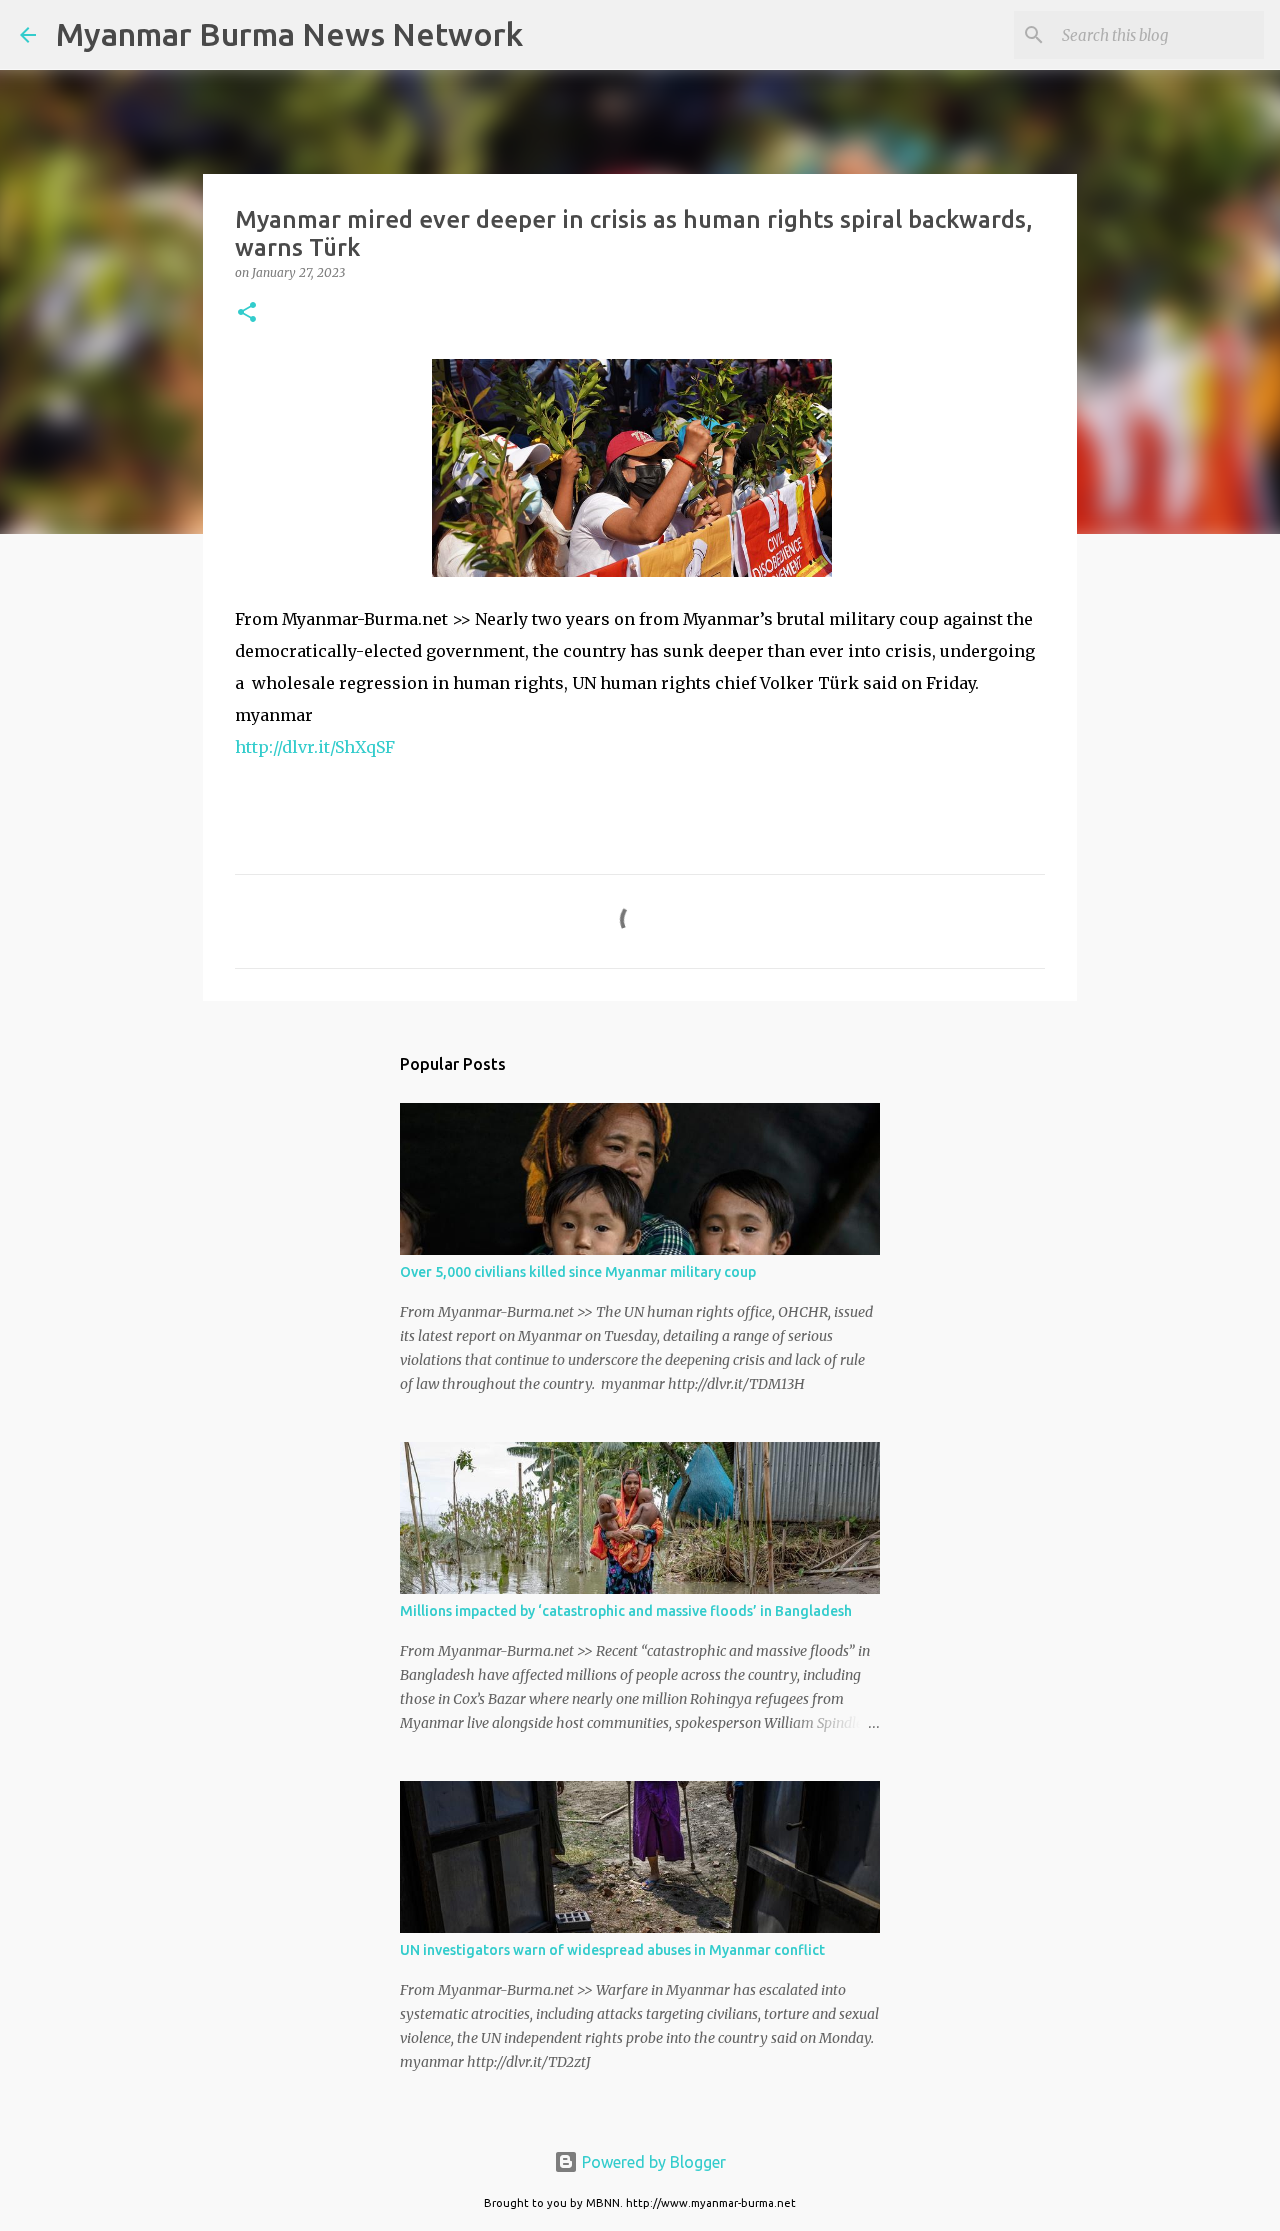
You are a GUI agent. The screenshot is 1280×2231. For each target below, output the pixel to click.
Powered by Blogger (652, 2162)
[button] (247, 313)
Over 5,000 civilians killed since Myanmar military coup (578, 1272)
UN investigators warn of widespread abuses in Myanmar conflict (612, 1950)
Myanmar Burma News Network (289, 34)
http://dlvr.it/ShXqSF (315, 747)
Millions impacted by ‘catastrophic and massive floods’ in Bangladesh (626, 1611)
